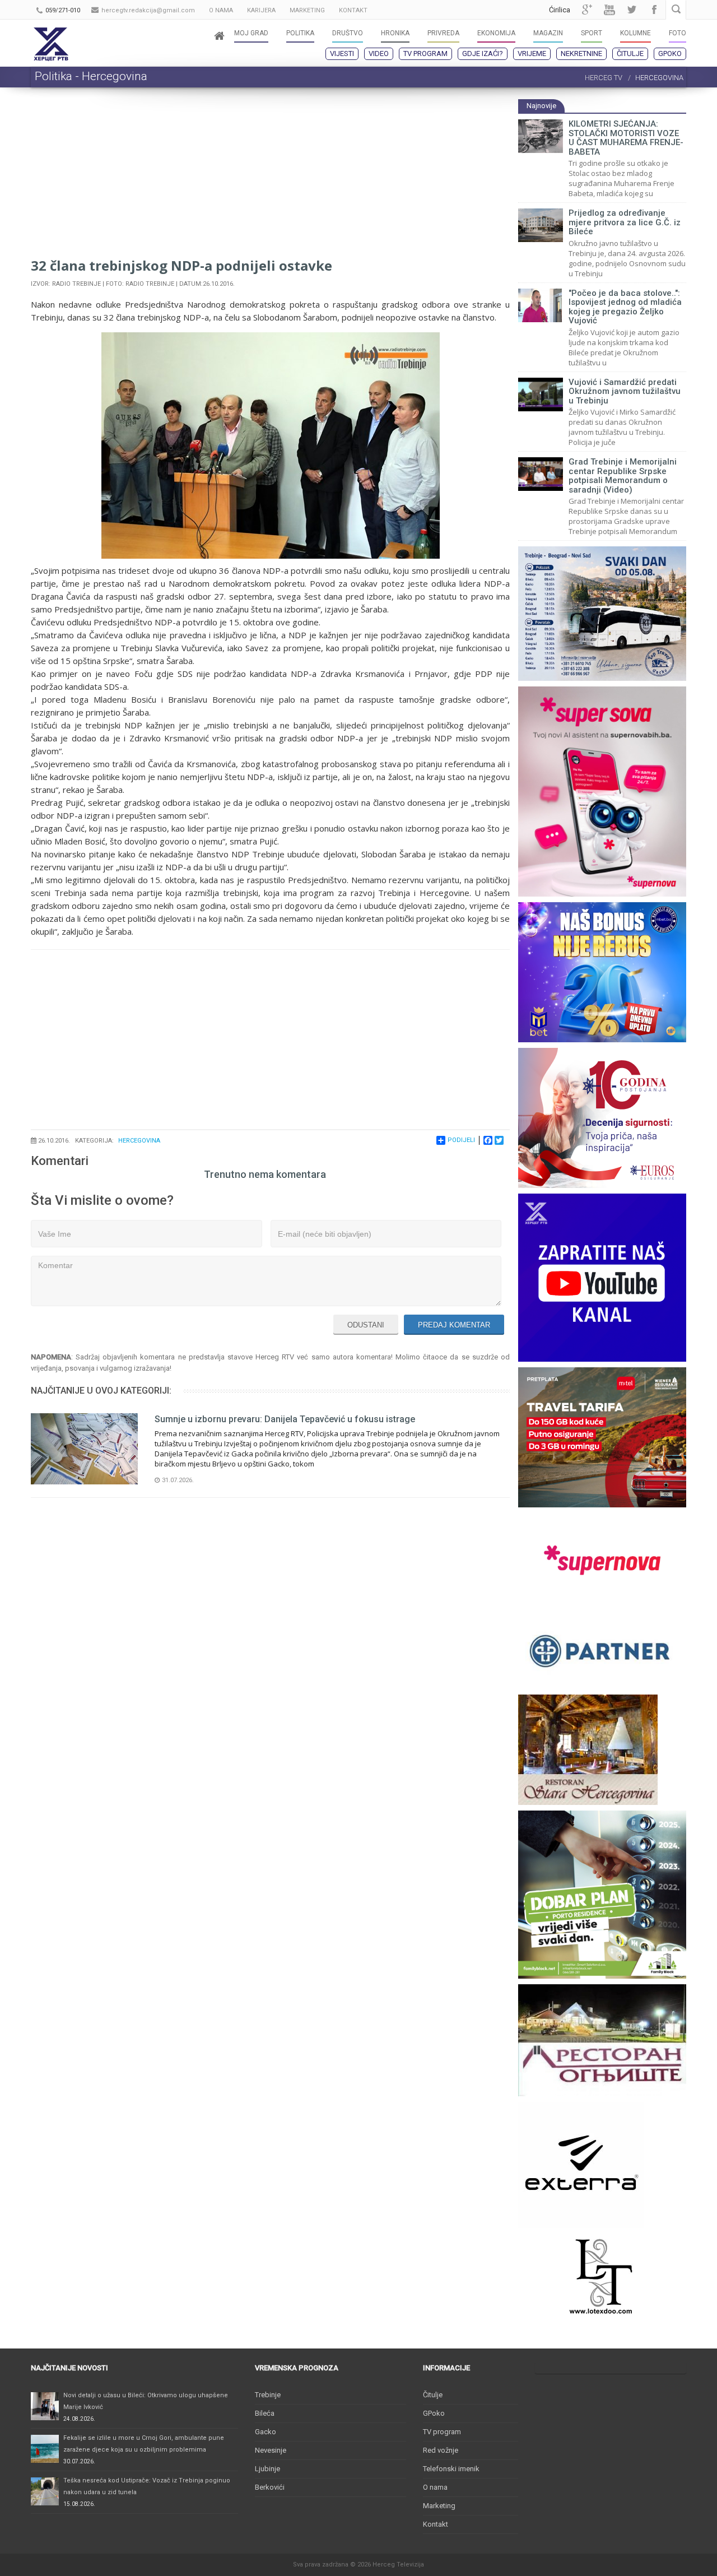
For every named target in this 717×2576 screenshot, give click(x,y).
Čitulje (630, 54)
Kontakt (436, 2524)
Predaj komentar (454, 1325)
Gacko (266, 2432)
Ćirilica (560, 10)
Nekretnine (581, 54)
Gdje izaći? (483, 54)
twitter (632, 10)
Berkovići (270, 2487)
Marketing (439, 2506)
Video (379, 54)
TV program (425, 54)
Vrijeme (532, 54)
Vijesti (342, 54)
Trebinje (268, 2395)
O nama (435, 2487)
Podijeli (461, 1140)
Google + (587, 10)
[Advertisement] (270, 177)
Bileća (265, 2413)
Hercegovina (139, 1141)
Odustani (366, 1325)
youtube (609, 10)
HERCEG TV (604, 78)
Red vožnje (441, 2450)
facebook (654, 10)
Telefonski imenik (451, 2469)
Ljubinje (267, 2469)
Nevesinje (271, 2450)
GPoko (670, 54)
